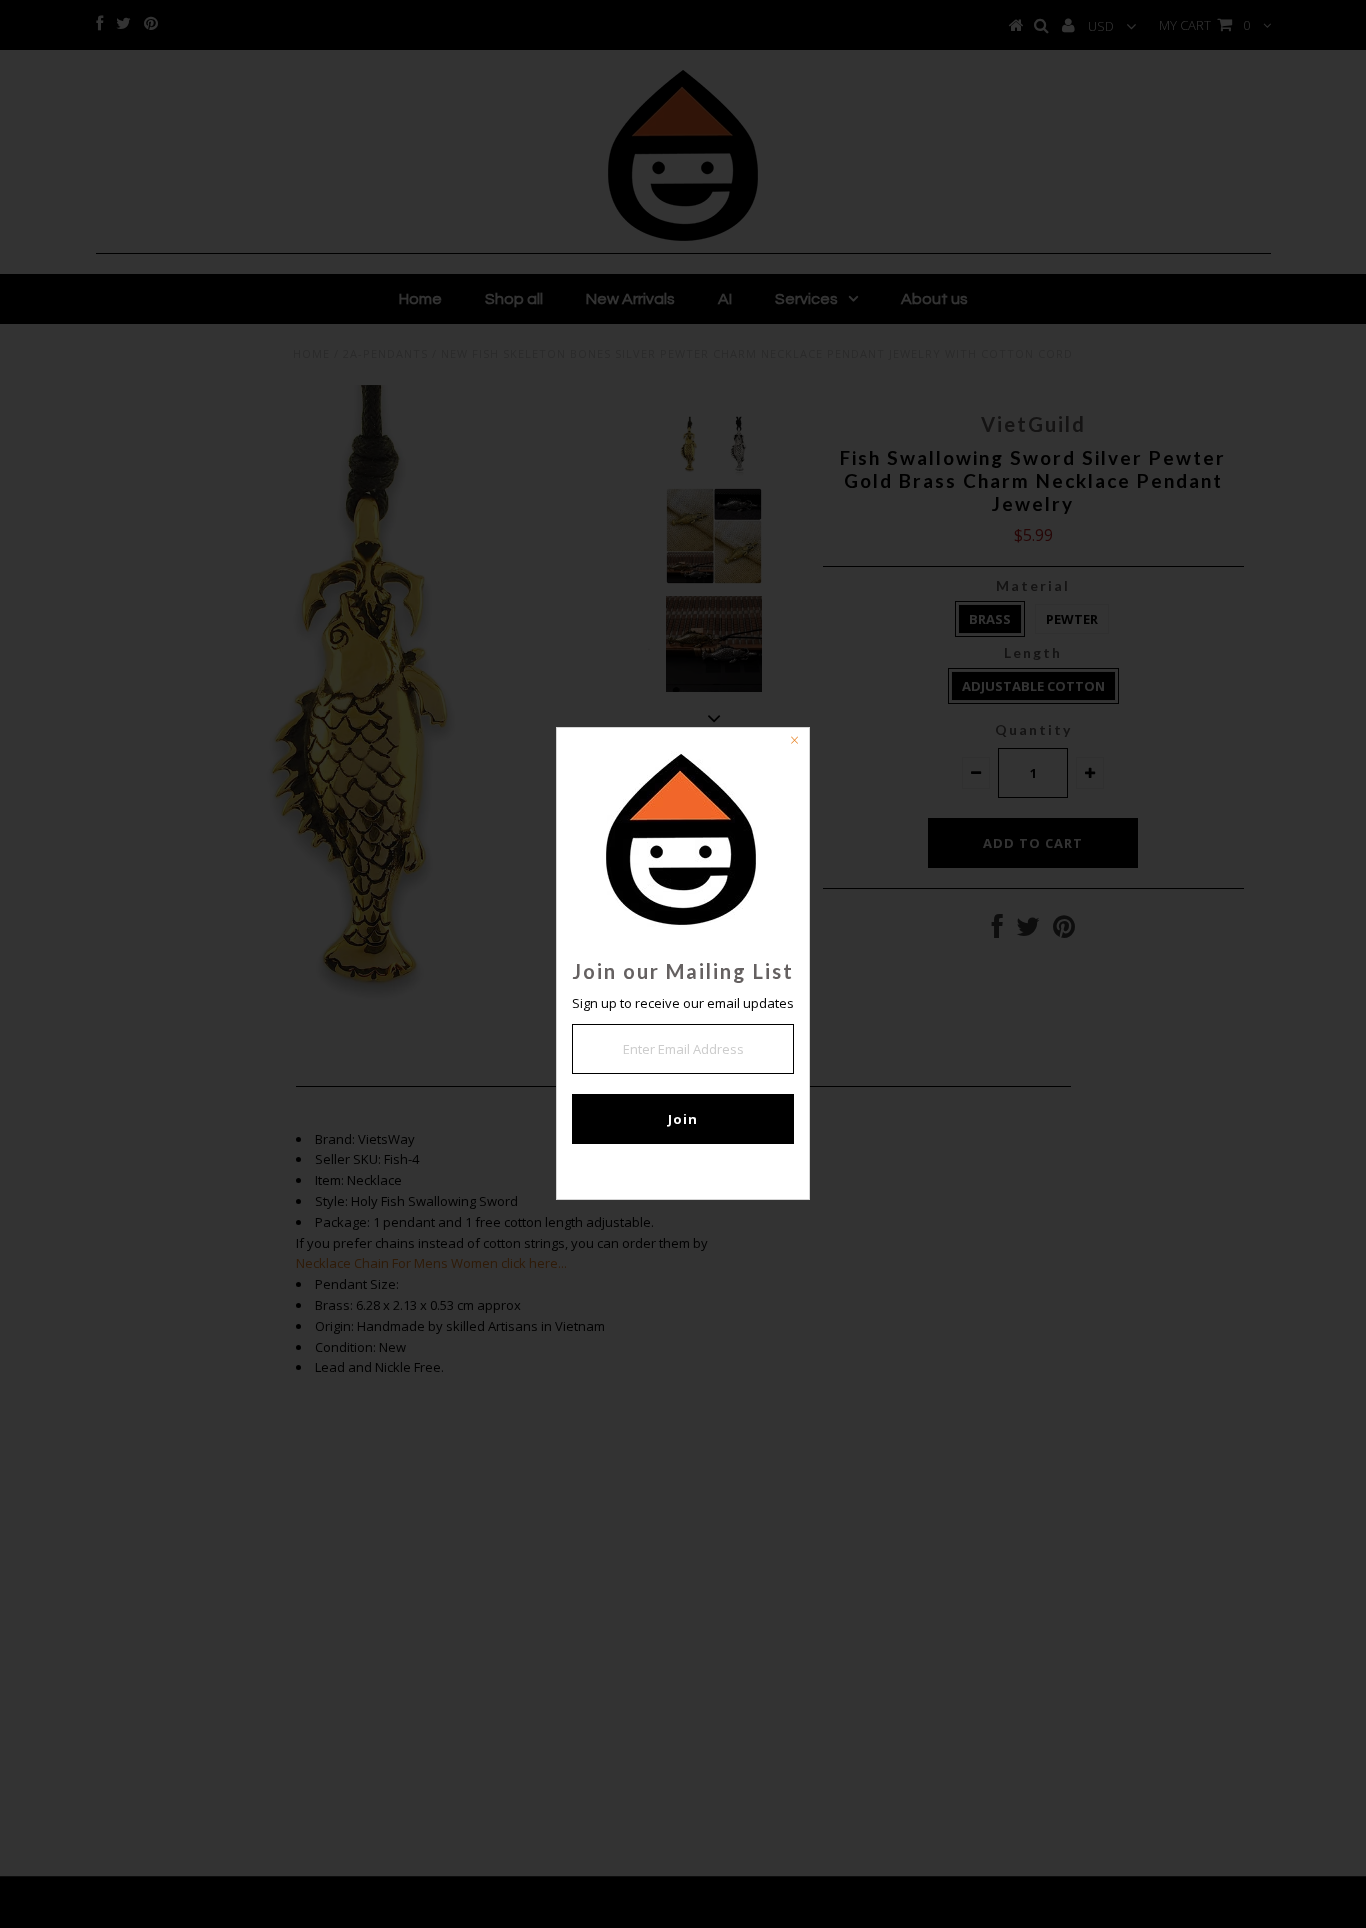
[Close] (794, 743)
